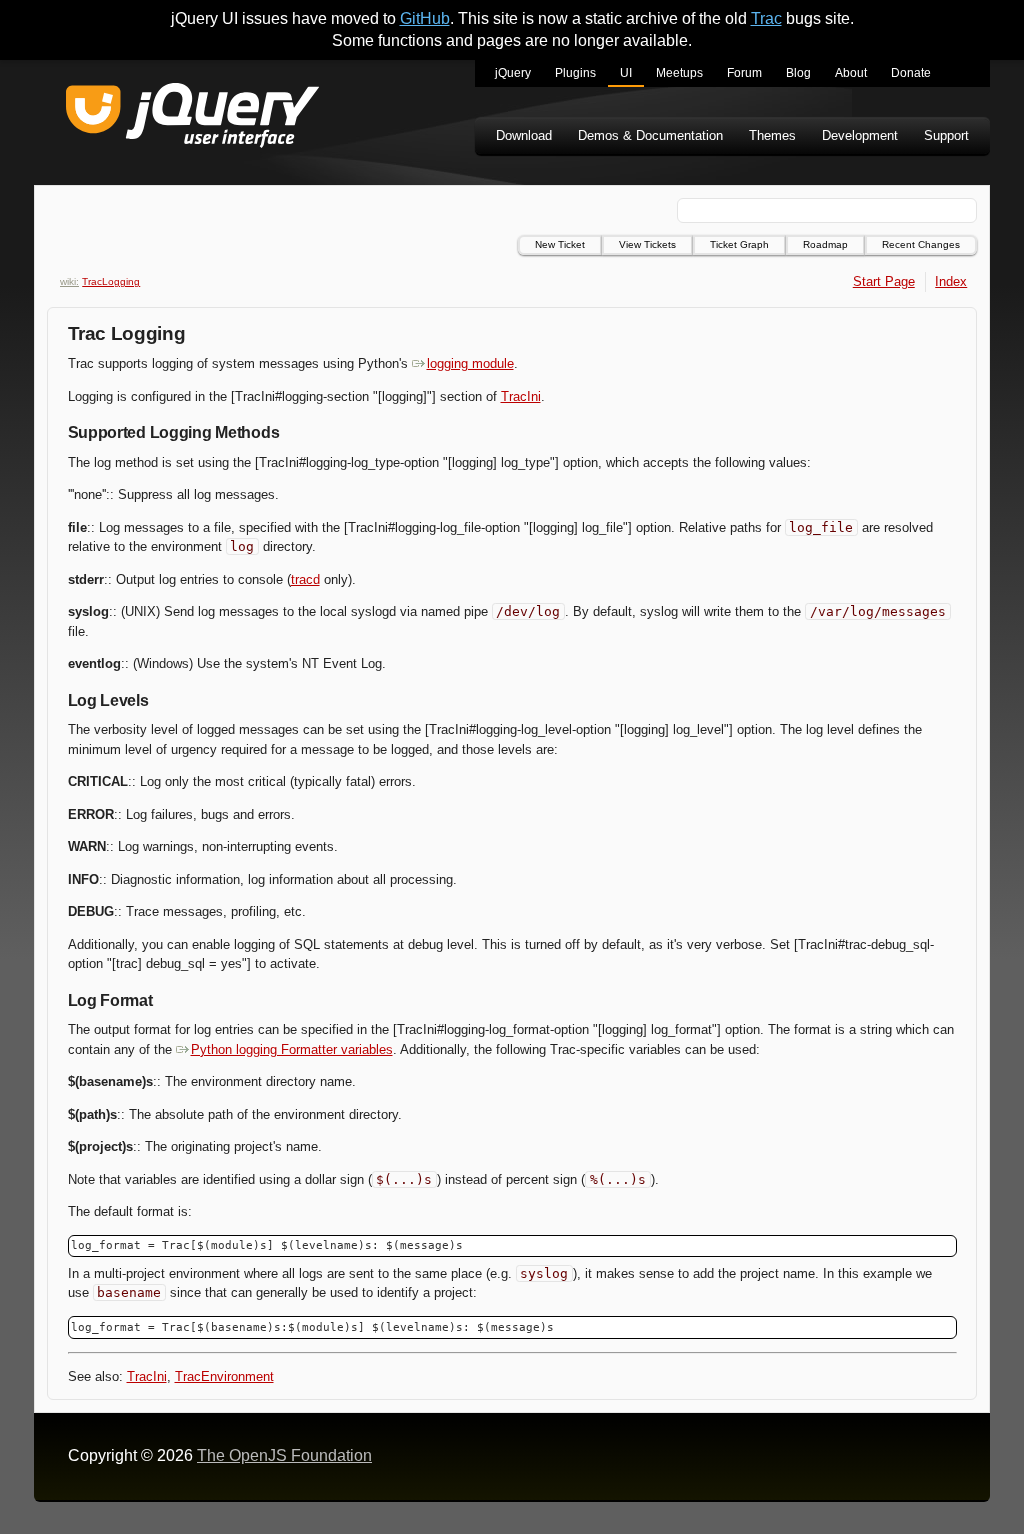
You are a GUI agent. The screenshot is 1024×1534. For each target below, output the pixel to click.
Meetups (679, 73)
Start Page (884, 281)
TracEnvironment (224, 1376)
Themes (772, 135)
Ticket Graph (739, 244)
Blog (798, 73)
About (851, 73)
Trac (766, 18)
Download (524, 135)
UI (626, 73)
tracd (305, 579)
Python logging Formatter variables (292, 1049)
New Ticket (560, 244)
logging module (470, 363)
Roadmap (825, 244)
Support (946, 135)
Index (951, 281)
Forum (744, 73)
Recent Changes (921, 244)
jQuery (513, 73)
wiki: (69, 281)
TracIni (521, 396)
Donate (911, 73)
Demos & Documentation (650, 135)
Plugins (575, 73)
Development (860, 135)
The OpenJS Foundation (284, 1455)
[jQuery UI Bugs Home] (192, 118)
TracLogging (111, 281)
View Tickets (647, 244)
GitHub (425, 18)
